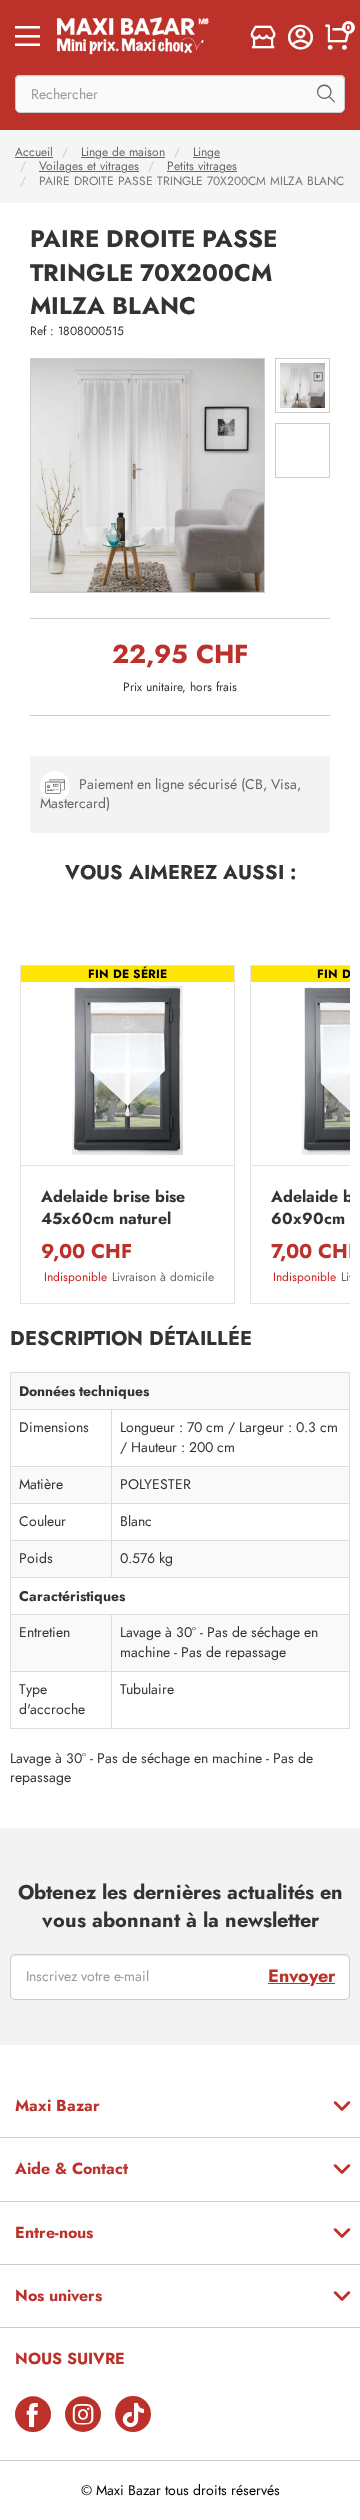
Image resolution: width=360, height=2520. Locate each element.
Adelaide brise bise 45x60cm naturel (113, 1208)
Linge (206, 152)
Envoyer (301, 1976)
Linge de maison (123, 152)
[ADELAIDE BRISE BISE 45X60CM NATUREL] (127, 1070)
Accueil (34, 152)
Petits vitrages (202, 166)
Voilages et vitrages (89, 166)
